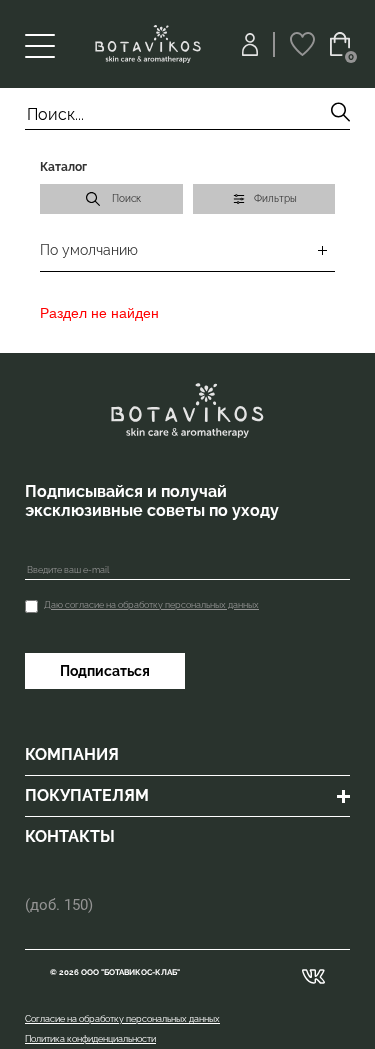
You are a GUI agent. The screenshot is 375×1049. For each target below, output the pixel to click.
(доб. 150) (59, 905)
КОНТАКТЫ (70, 836)
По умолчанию (89, 250)
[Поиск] (340, 114)
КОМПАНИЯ (72, 754)
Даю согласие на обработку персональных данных (151, 605)
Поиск (126, 198)
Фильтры (275, 198)
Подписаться (105, 671)
